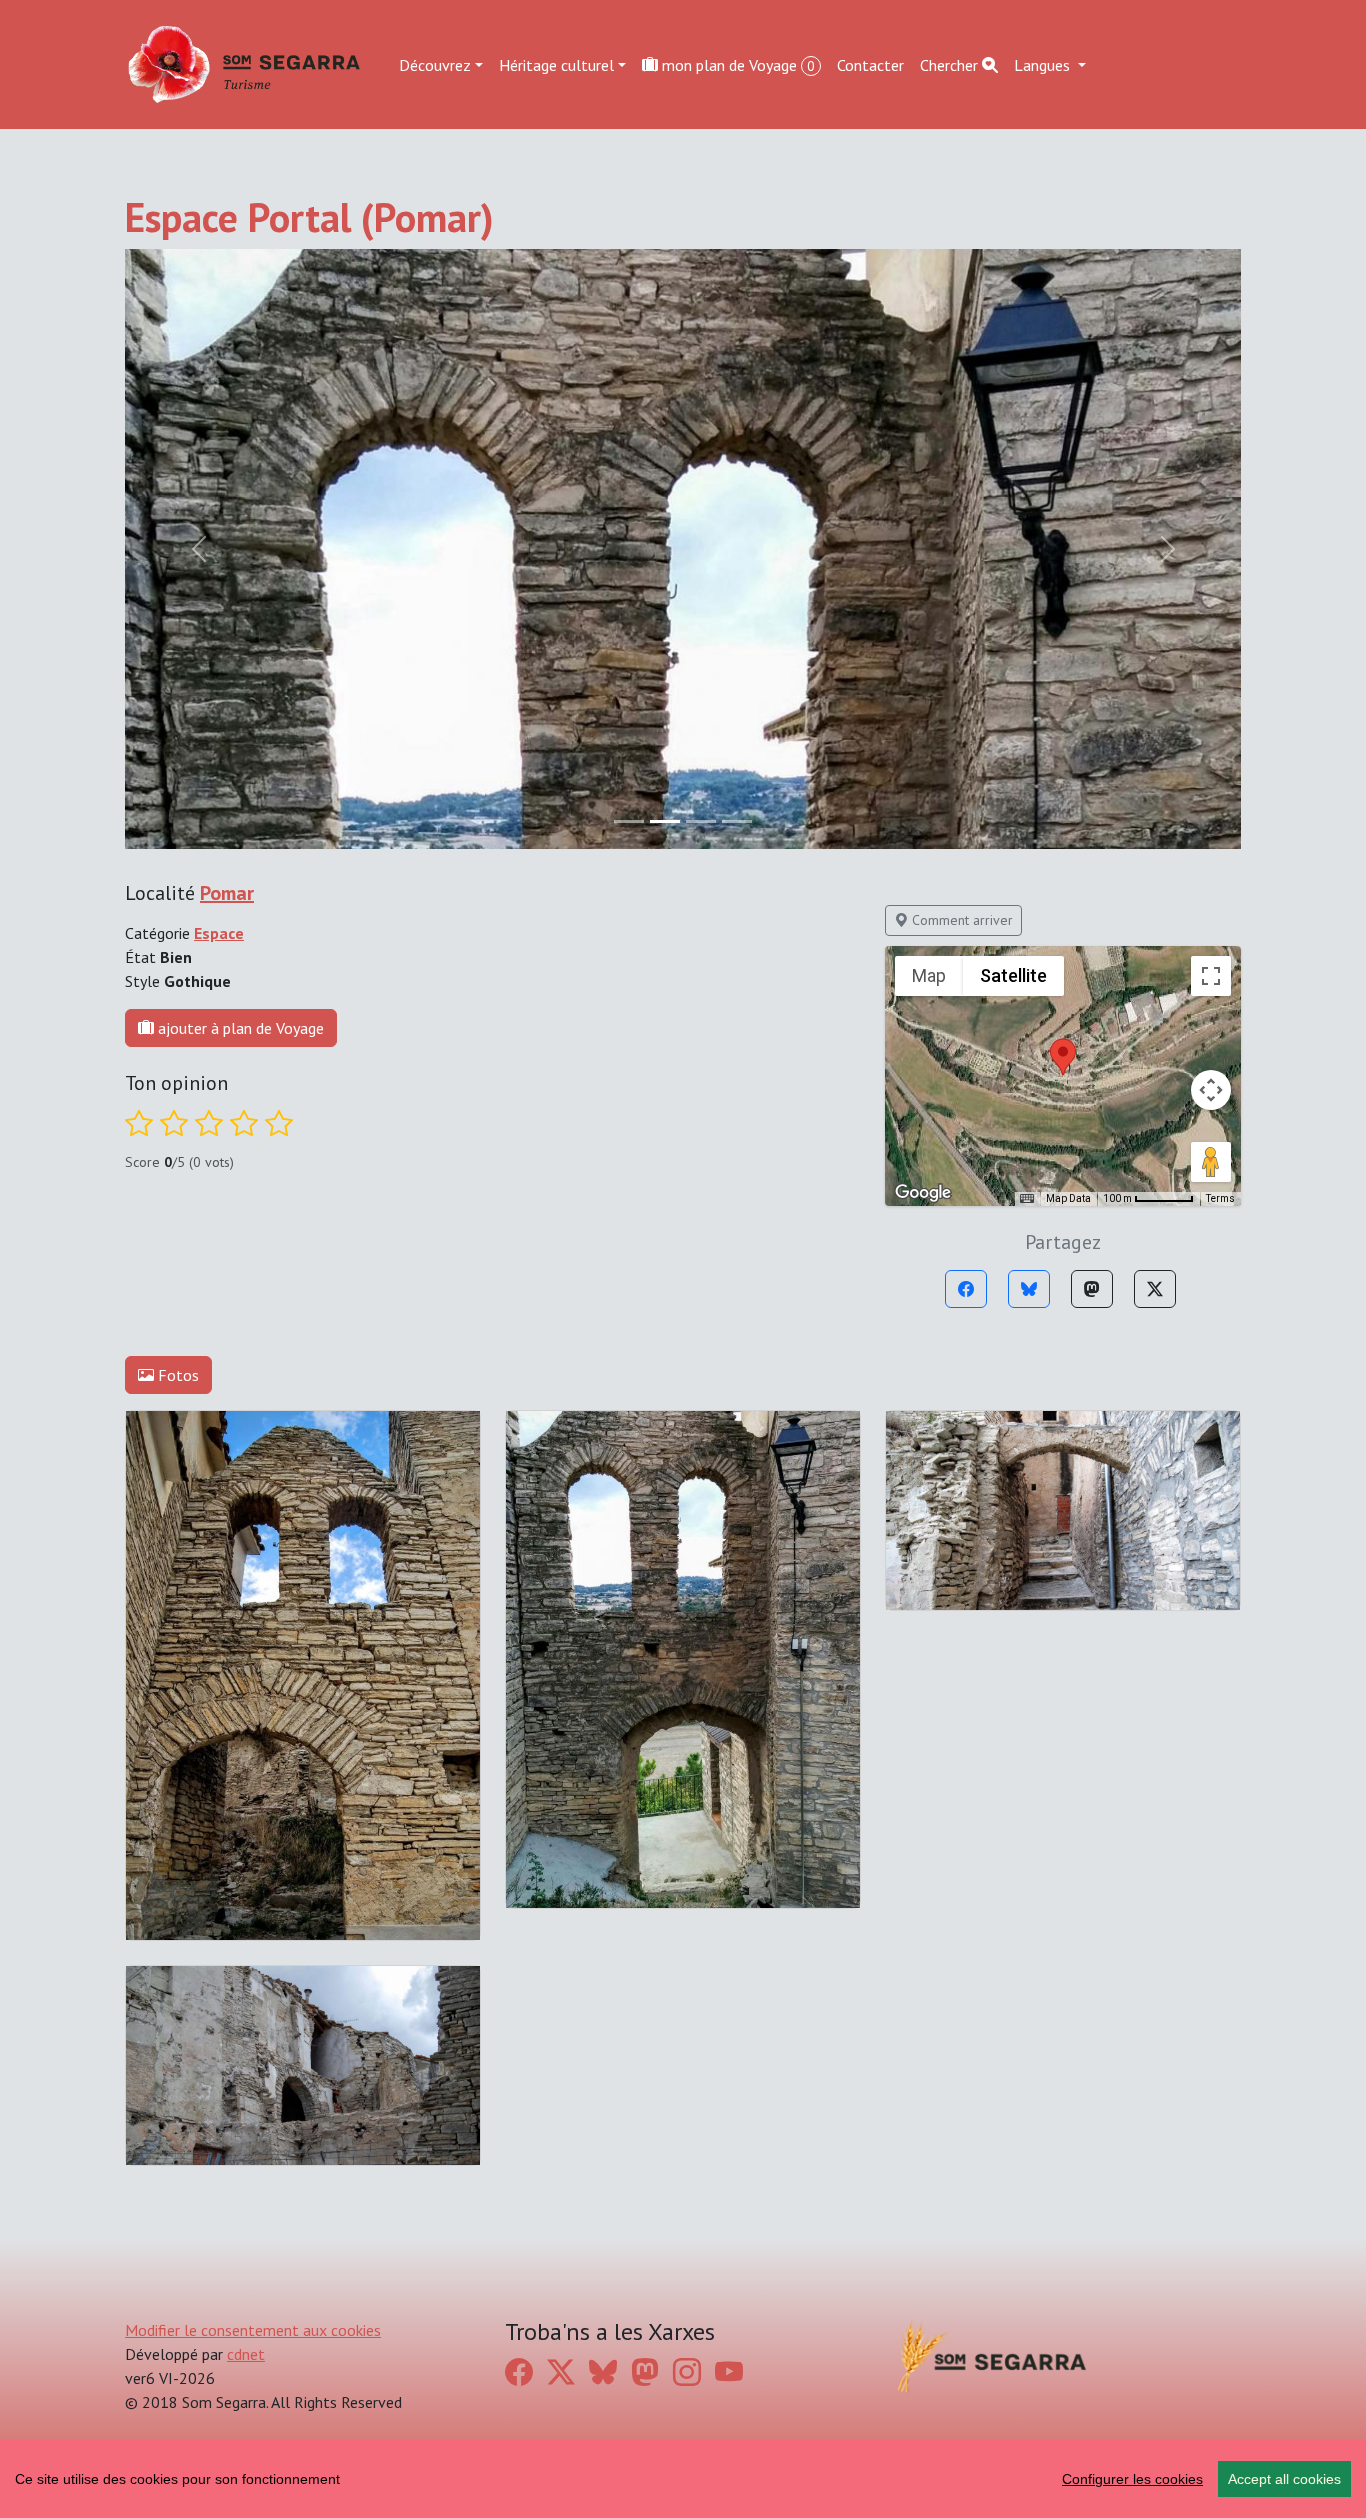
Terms (1220, 1198)
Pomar (227, 893)
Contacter (870, 64)
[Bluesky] (1029, 1289)
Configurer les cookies (1132, 2479)
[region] (683, 2479)
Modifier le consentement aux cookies (253, 2330)
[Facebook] (966, 1289)
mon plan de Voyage (736, 64)
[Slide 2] (701, 821)
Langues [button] (1044, 64)
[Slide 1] (665, 821)
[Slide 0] (629, 821)
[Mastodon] (1092, 1289)
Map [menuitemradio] (929, 975)
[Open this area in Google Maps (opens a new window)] (923, 1193)
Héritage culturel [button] (556, 64)
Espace (219, 933)
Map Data (1068, 1198)
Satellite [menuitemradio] (1013, 975)
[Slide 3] (737, 821)
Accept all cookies (1284, 2479)
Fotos (176, 1375)
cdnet (246, 2354)
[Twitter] (1155, 1289)
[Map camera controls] (1211, 1090)
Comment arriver (960, 920)
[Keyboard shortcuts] (1027, 1199)
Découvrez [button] (435, 64)
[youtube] (729, 2371)
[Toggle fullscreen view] (1211, 976)
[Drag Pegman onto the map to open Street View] (1211, 1162)
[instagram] (687, 2371)
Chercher (951, 64)
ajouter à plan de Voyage (239, 1028)
